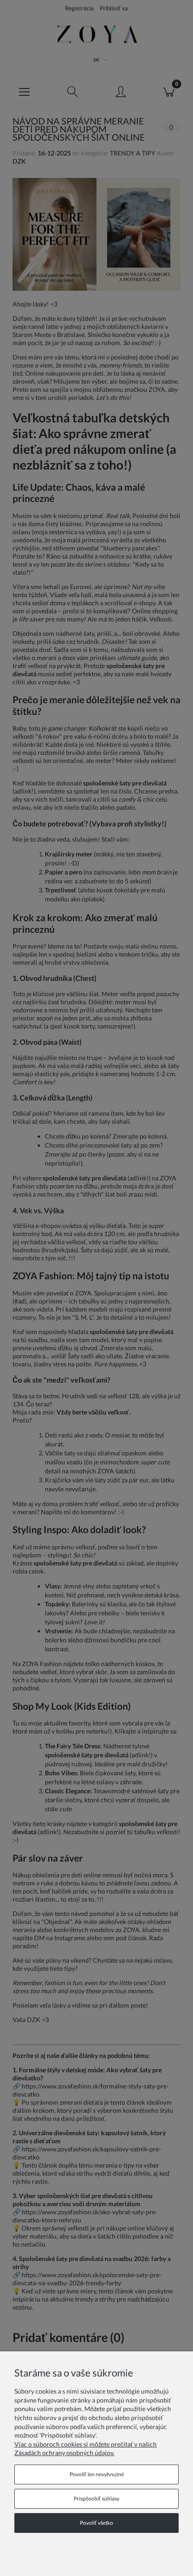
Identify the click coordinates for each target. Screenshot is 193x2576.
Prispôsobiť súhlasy (96, 2498)
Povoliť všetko (96, 2523)
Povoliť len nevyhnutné (97, 2474)
